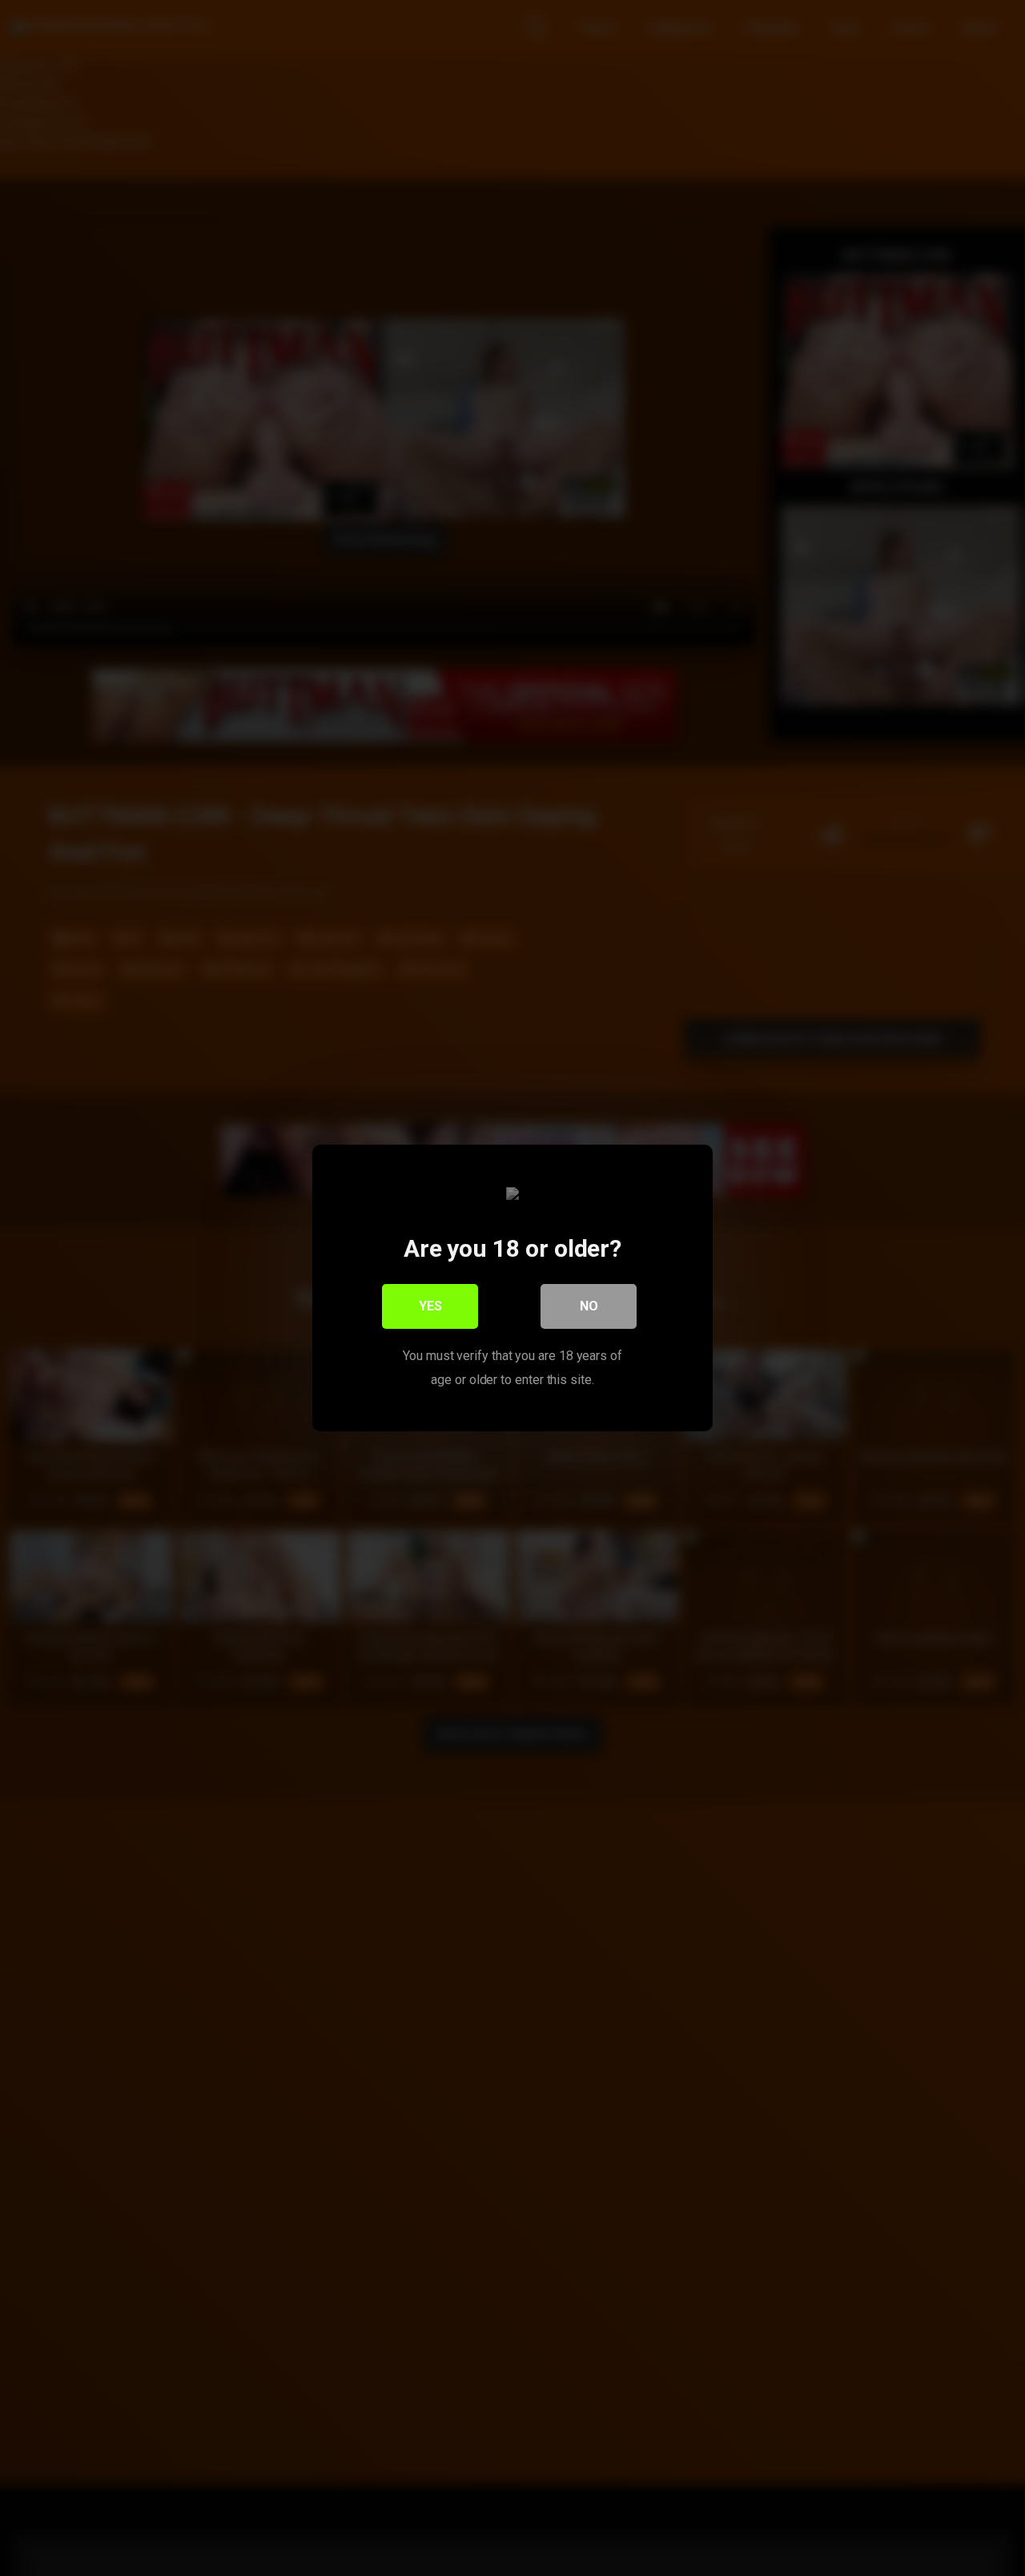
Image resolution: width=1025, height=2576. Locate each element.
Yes (430, 1306)
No (589, 1306)
